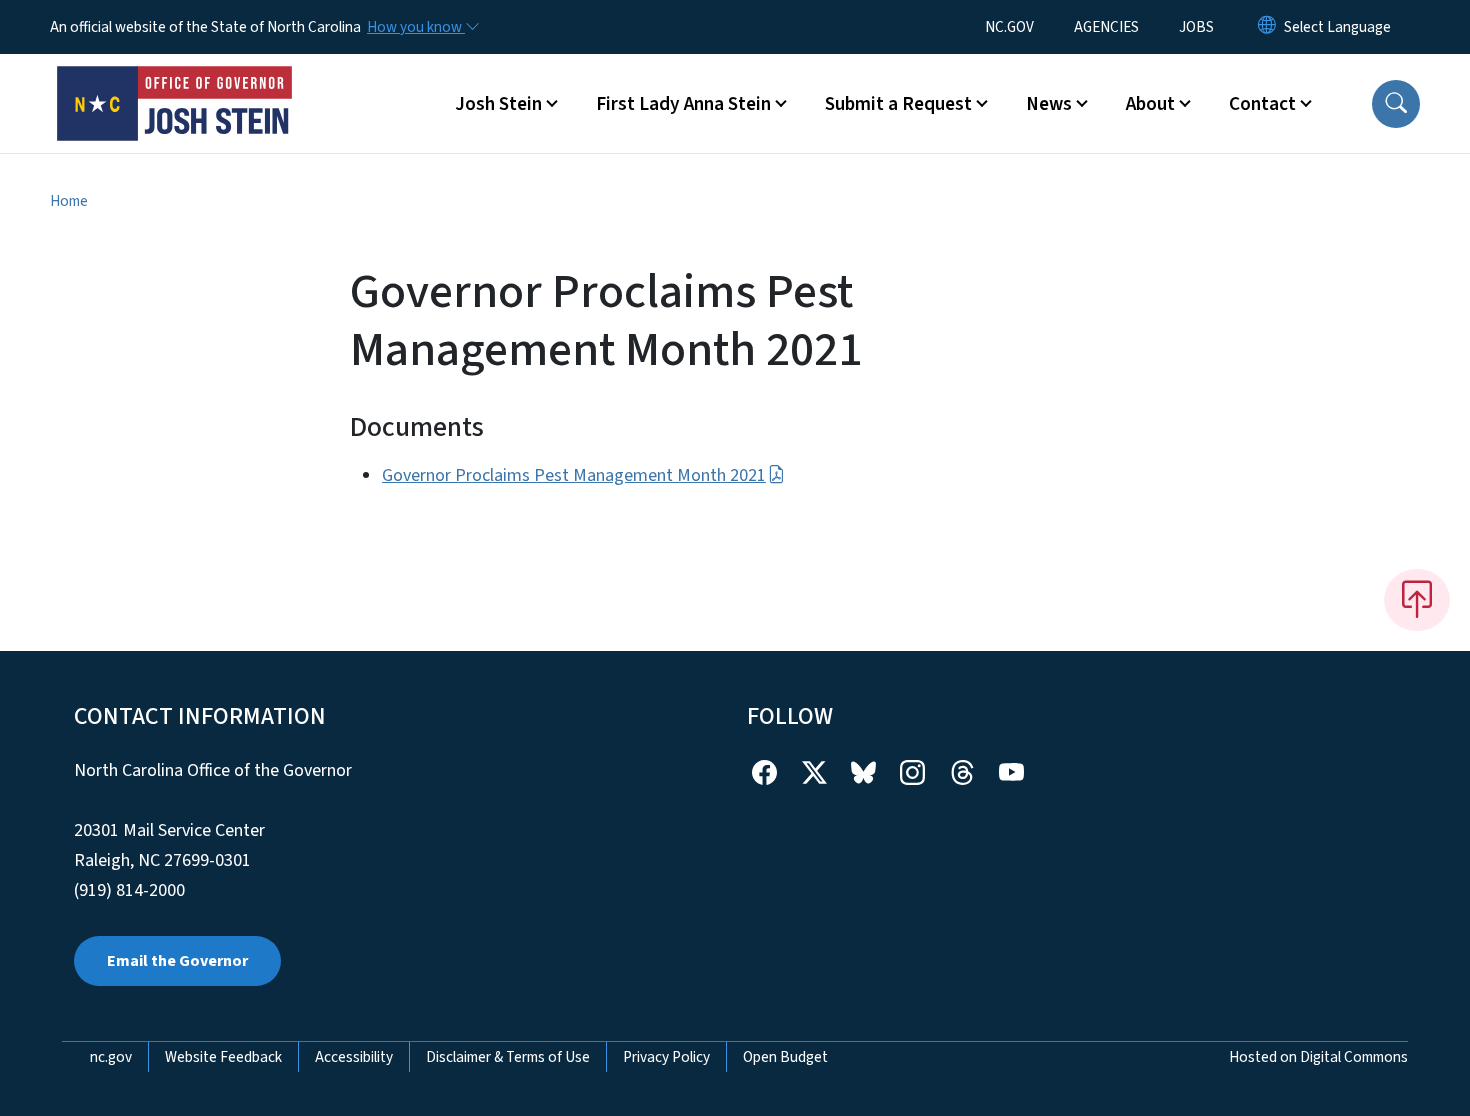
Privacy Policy (666, 1057)
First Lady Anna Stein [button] (683, 104)
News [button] (1049, 104)
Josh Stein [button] (498, 104)
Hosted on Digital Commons (1318, 1057)
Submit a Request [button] (898, 104)
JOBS (1196, 27)
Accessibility (354, 1057)
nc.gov (111, 1057)
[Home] (175, 81)
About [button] (1150, 104)
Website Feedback (223, 1057)
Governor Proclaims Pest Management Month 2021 (574, 475)
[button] (1396, 104)
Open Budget (785, 1057)
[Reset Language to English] (1267, 27)
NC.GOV (1009, 27)
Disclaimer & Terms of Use (508, 1057)
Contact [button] (1262, 104)
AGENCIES (1106, 27)
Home (69, 201)
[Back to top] (1417, 600)
